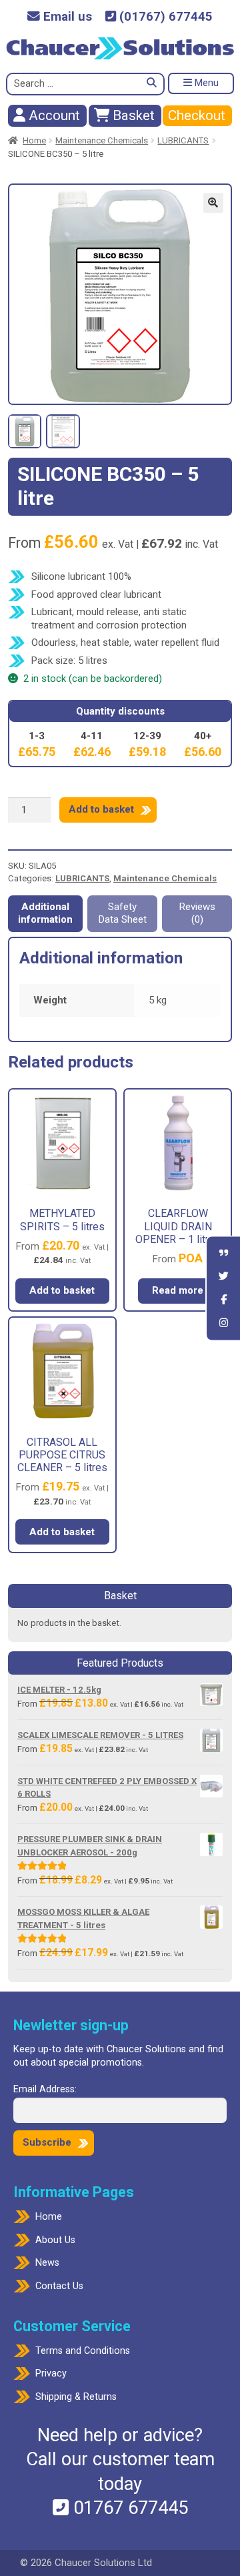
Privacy (51, 2374)
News (47, 2263)
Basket (132, 115)
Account (53, 115)
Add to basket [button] (62, 1290)
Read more (178, 1290)
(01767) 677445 (164, 17)
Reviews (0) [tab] (197, 913)
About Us (55, 2240)
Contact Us (59, 2286)
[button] (213, 203)
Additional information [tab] (45, 913)
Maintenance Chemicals (102, 140)
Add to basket (101, 809)
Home (34, 140)
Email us (66, 17)
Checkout (197, 115)
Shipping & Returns (76, 2397)
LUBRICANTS (183, 140)
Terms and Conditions (83, 2351)
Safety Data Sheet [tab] (123, 913)
